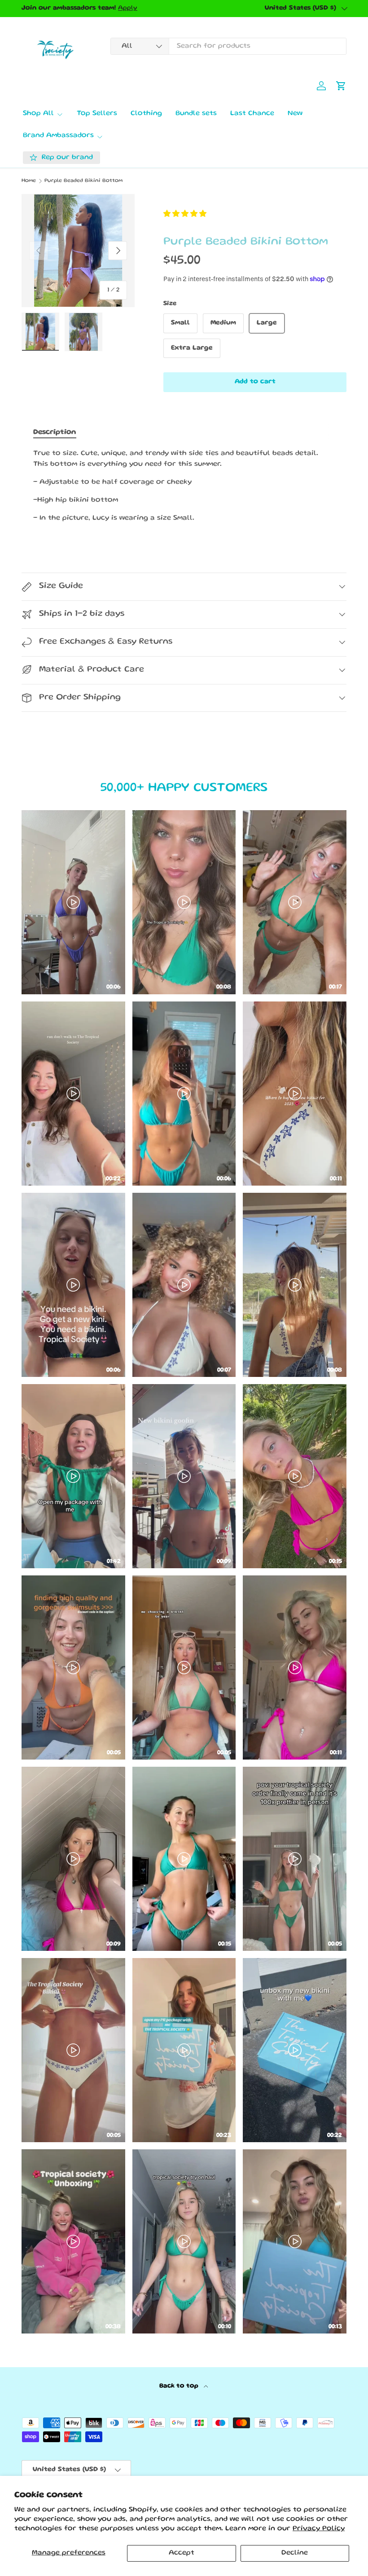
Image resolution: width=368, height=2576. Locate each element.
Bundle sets (196, 114)
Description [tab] (55, 432)
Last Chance (252, 114)
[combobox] (228, 46)
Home (29, 181)
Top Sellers (97, 114)
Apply (128, 8)
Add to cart (255, 382)
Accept (182, 2553)
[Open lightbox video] (73, 902)
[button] (185, 215)
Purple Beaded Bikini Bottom (83, 181)
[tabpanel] (184, 486)
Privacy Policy (319, 2529)
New (295, 114)
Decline (295, 2553)
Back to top (180, 2386)
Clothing (146, 114)
